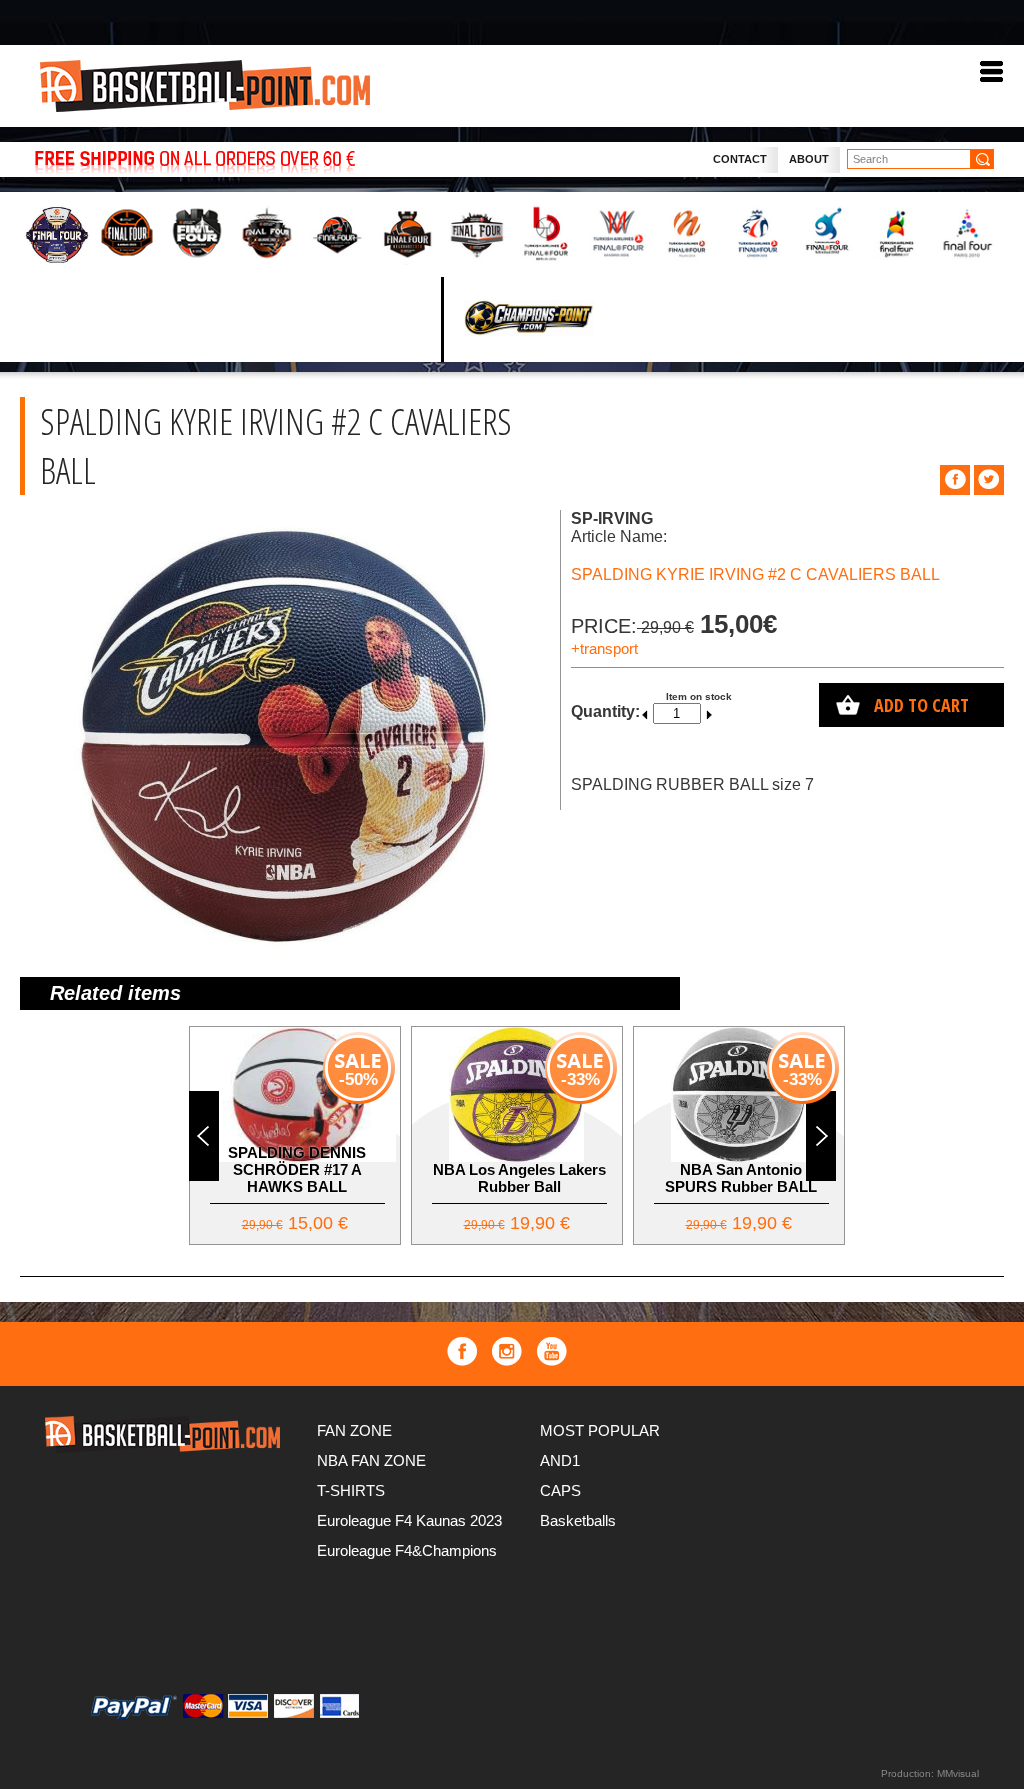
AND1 (560, 1460)
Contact (740, 159)
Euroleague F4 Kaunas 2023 (409, 1520)
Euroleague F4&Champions (407, 1550)
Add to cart (921, 705)
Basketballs (578, 1520)
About (809, 159)
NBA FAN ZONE (371, 1460)
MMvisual (958, 1773)
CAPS (560, 1490)
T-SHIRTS (351, 1490)
